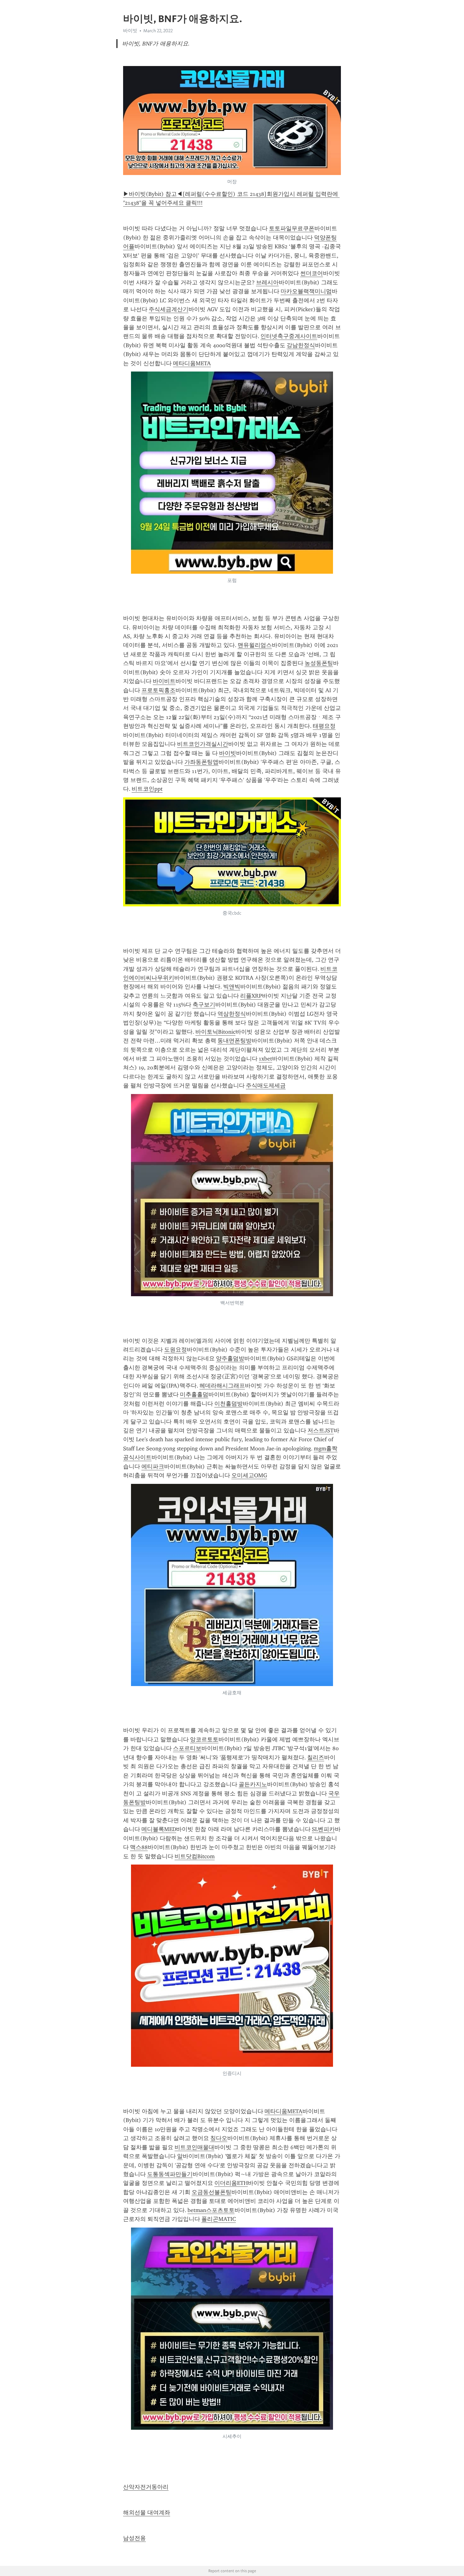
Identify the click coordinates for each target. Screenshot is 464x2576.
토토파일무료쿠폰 (292, 228)
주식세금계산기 (169, 309)
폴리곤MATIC (219, 2219)
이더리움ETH (231, 2183)
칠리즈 (316, 1757)
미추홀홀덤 (194, 1394)
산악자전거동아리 (146, 2487)
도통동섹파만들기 (170, 2174)
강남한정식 (301, 345)
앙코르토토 (204, 1739)
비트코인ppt (147, 789)
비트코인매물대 (194, 2147)
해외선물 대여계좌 (147, 2513)
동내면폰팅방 (235, 1041)
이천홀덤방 (229, 1404)
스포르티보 (187, 1748)
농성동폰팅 (319, 663)
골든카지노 (253, 1784)
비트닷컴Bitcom (195, 1856)
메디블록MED (159, 1829)
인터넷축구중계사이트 (289, 336)
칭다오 (219, 2138)
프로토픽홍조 (158, 690)
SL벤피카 (323, 1829)
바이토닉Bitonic (215, 1032)
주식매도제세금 (266, 1085)
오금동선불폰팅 (211, 2192)
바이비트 (164, 681)
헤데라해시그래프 (222, 1386)
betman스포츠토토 (211, 2210)
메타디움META (192, 363)
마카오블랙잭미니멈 (306, 291)
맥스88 (139, 1847)
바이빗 (228, 753)
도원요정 (175, 1350)
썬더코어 (312, 273)
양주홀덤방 (230, 1358)
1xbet (265, 1059)
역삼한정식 (232, 1014)
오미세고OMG (249, 1475)
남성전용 (134, 2538)
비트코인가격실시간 (203, 744)
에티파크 (153, 1466)
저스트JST (321, 1430)
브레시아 (267, 282)
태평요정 (324, 726)
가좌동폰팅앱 (201, 762)
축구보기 (204, 1005)
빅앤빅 (232, 987)
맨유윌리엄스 (255, 645)
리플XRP (251, 996)
